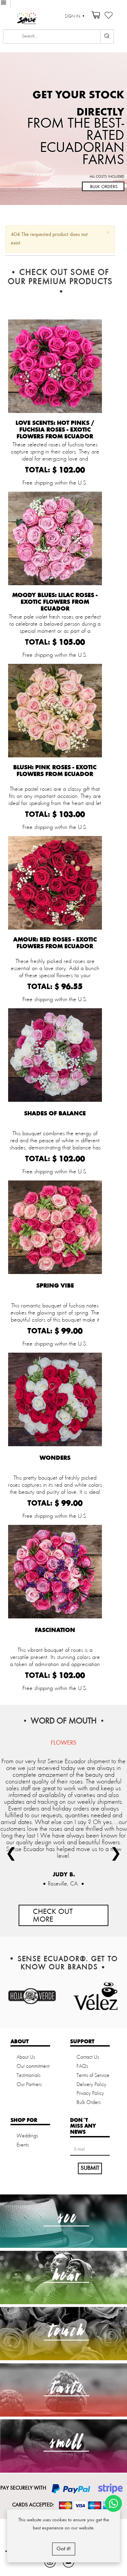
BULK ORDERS (104, 187)
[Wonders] (55, 1399)
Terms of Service (93, 2076)
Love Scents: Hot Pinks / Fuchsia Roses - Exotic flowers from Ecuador (55, 430)
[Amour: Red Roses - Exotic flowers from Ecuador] (55, 883)
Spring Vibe (55, 1286)
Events (23, 2145)
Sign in (72, 16)
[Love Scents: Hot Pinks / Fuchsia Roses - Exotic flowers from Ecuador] (55, 366)
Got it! (64, 2549)
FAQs (82, 2066)
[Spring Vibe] (55, 1227)
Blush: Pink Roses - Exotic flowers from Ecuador (55, 771)
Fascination (55, 1630)
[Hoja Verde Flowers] (32, 1996)
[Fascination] (55, 1572)
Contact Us (88, 2057)
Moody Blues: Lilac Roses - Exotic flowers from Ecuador (55, 602)
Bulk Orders (89, 2103)
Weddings (27, 2136)
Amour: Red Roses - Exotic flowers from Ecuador (55, 943)
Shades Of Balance (55, 1114)
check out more (53, 1916)
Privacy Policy (90, 2093)
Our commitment (33, 2066)
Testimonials (28, 2076)
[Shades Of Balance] (55, 1055)
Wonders (55, 1458)
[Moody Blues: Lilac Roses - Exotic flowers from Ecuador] (55, 538)
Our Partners (29, 2085)
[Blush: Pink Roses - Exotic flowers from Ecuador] (55, 711)
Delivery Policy (91, 2085)
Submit (90, 2168)
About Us (26, 2057)
